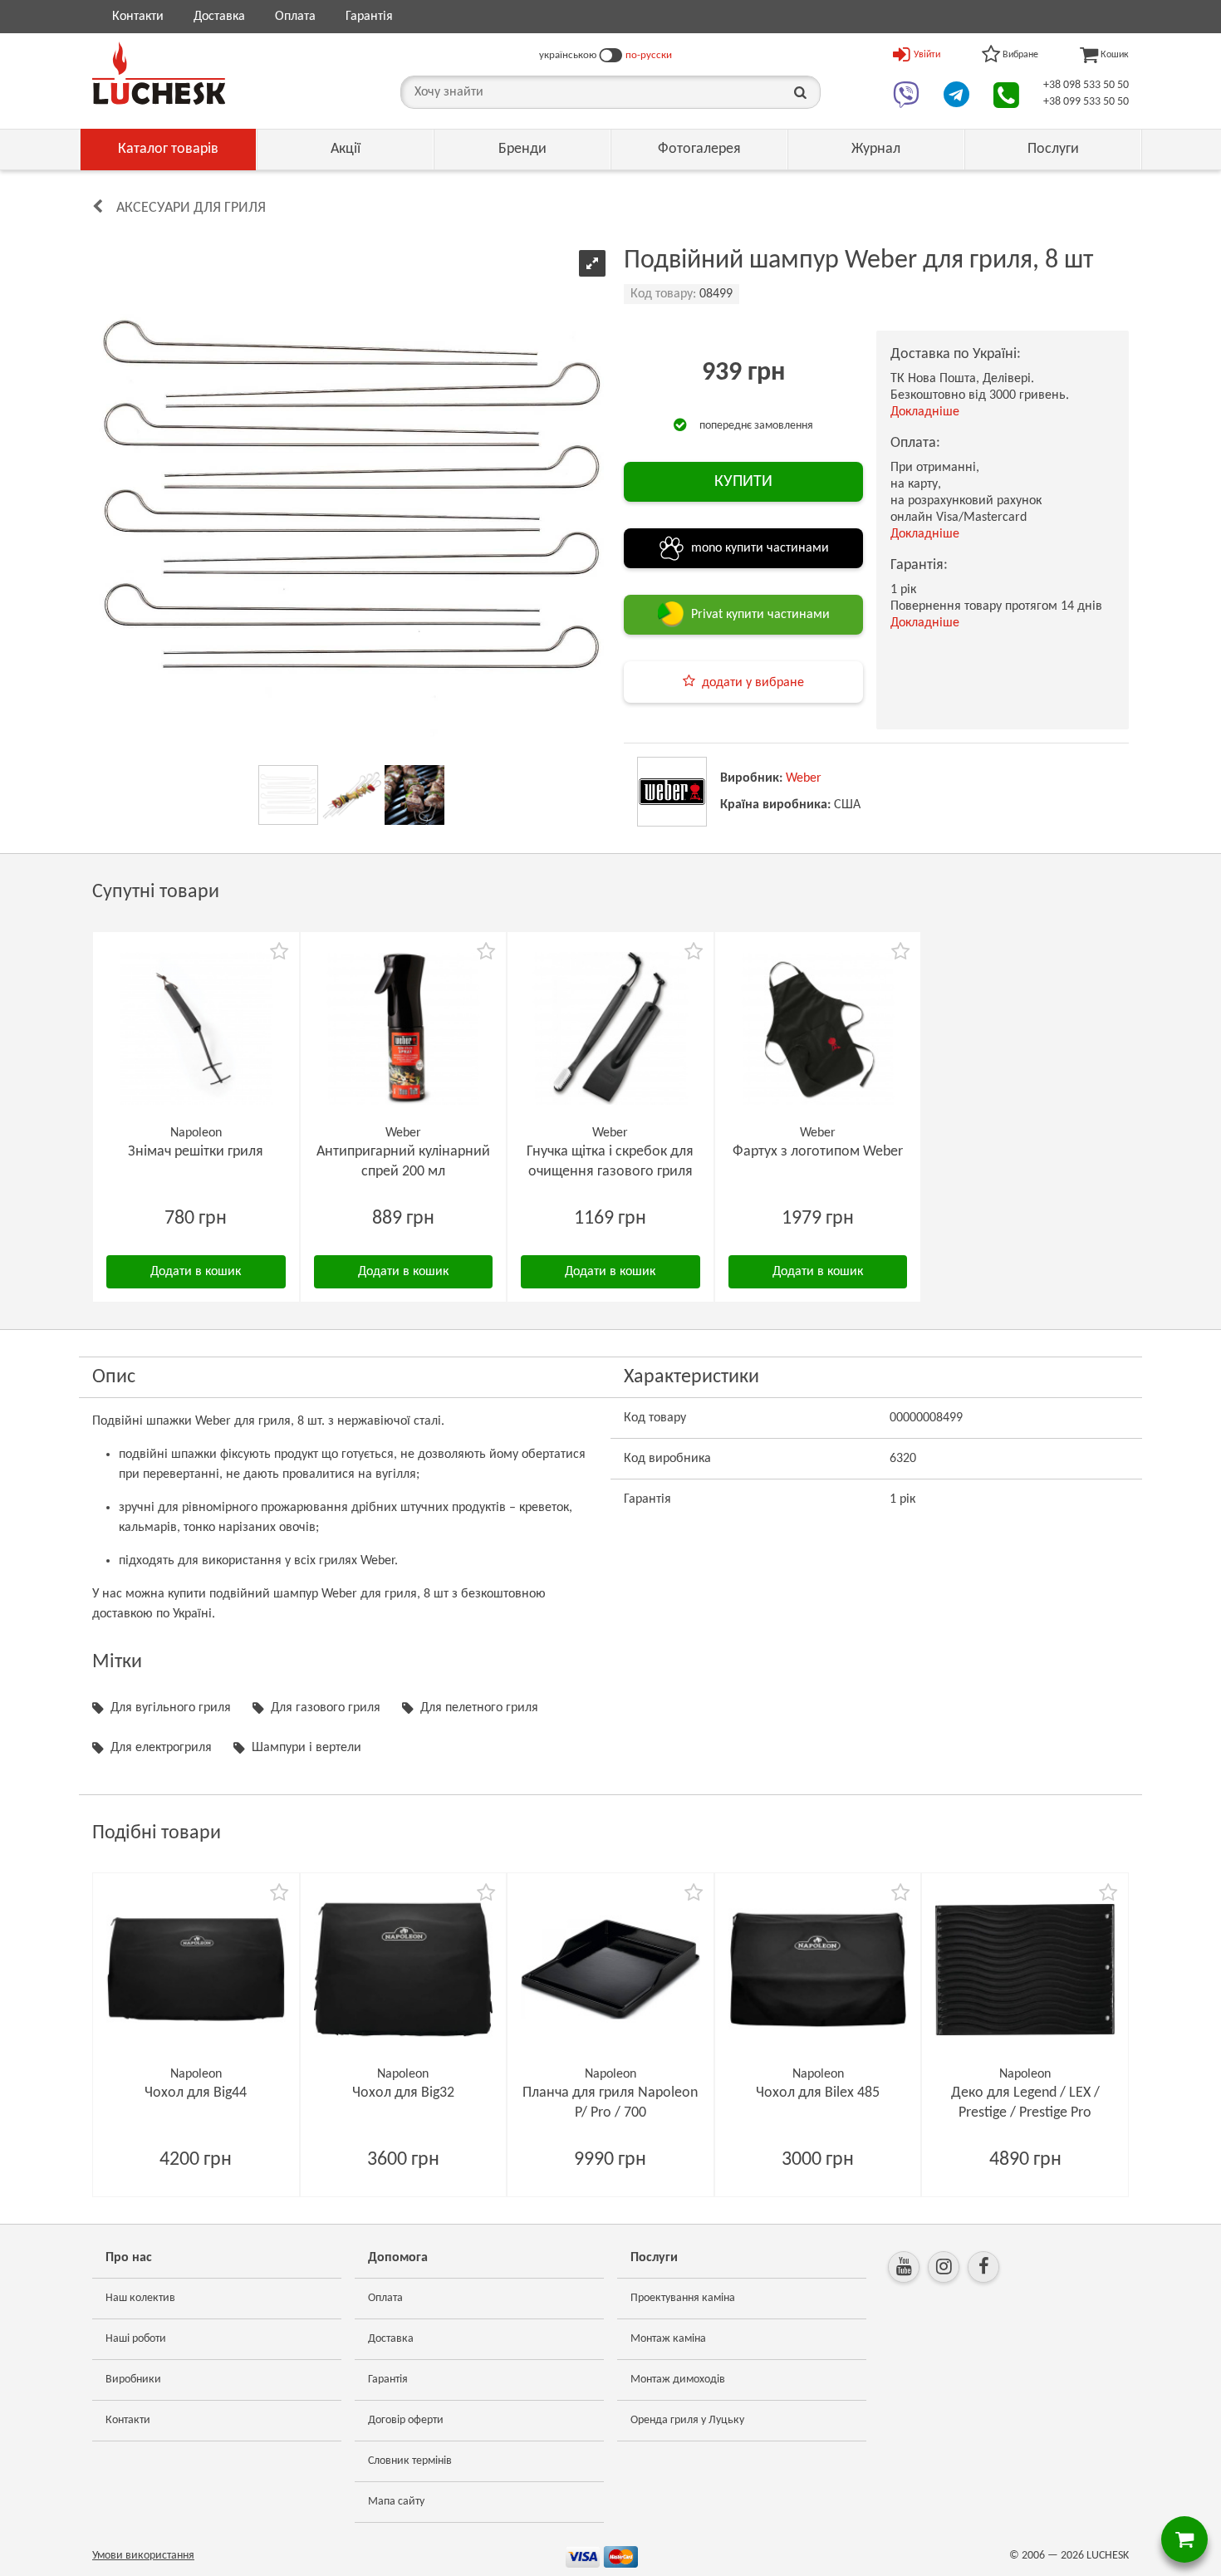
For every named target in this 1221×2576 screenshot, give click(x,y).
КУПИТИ (743, 482)
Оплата (295, 17)
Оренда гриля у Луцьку (687, 2420)
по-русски (649, 55)
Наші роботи (136, 2339)
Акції (346, 149)
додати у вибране (753, 683)
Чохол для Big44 (196, 2093)
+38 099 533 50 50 (1086, 102)
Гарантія (369, 17)
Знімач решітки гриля (196, 1152)
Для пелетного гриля (479, 1708)
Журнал (876, 149)
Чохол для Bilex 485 (818, 2093)
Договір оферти (406, 2420)
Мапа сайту (396, 2502)
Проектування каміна (683, 2298)
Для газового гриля (326, 1708)
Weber (804, 778)
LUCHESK (1108, 2556)
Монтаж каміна (668, 2339)
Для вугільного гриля (171, 1708)
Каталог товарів (168, 149)
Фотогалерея (699, 149)
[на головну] (159, 73)
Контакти (138, 17)
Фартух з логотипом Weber (818, 1152)
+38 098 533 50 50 (1086, 85)
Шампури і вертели (306, 1748)
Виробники (133, 2380)
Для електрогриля (161, 1748)
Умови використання (143, 2556)
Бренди (522, 149)
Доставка (219, 17)
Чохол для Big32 (403, 2093)
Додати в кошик (196, 1272)
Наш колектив (140, 2298)
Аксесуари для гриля (191, 208)
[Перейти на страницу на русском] (611, 56)
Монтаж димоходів (678, 2380)
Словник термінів (410, 2461)
